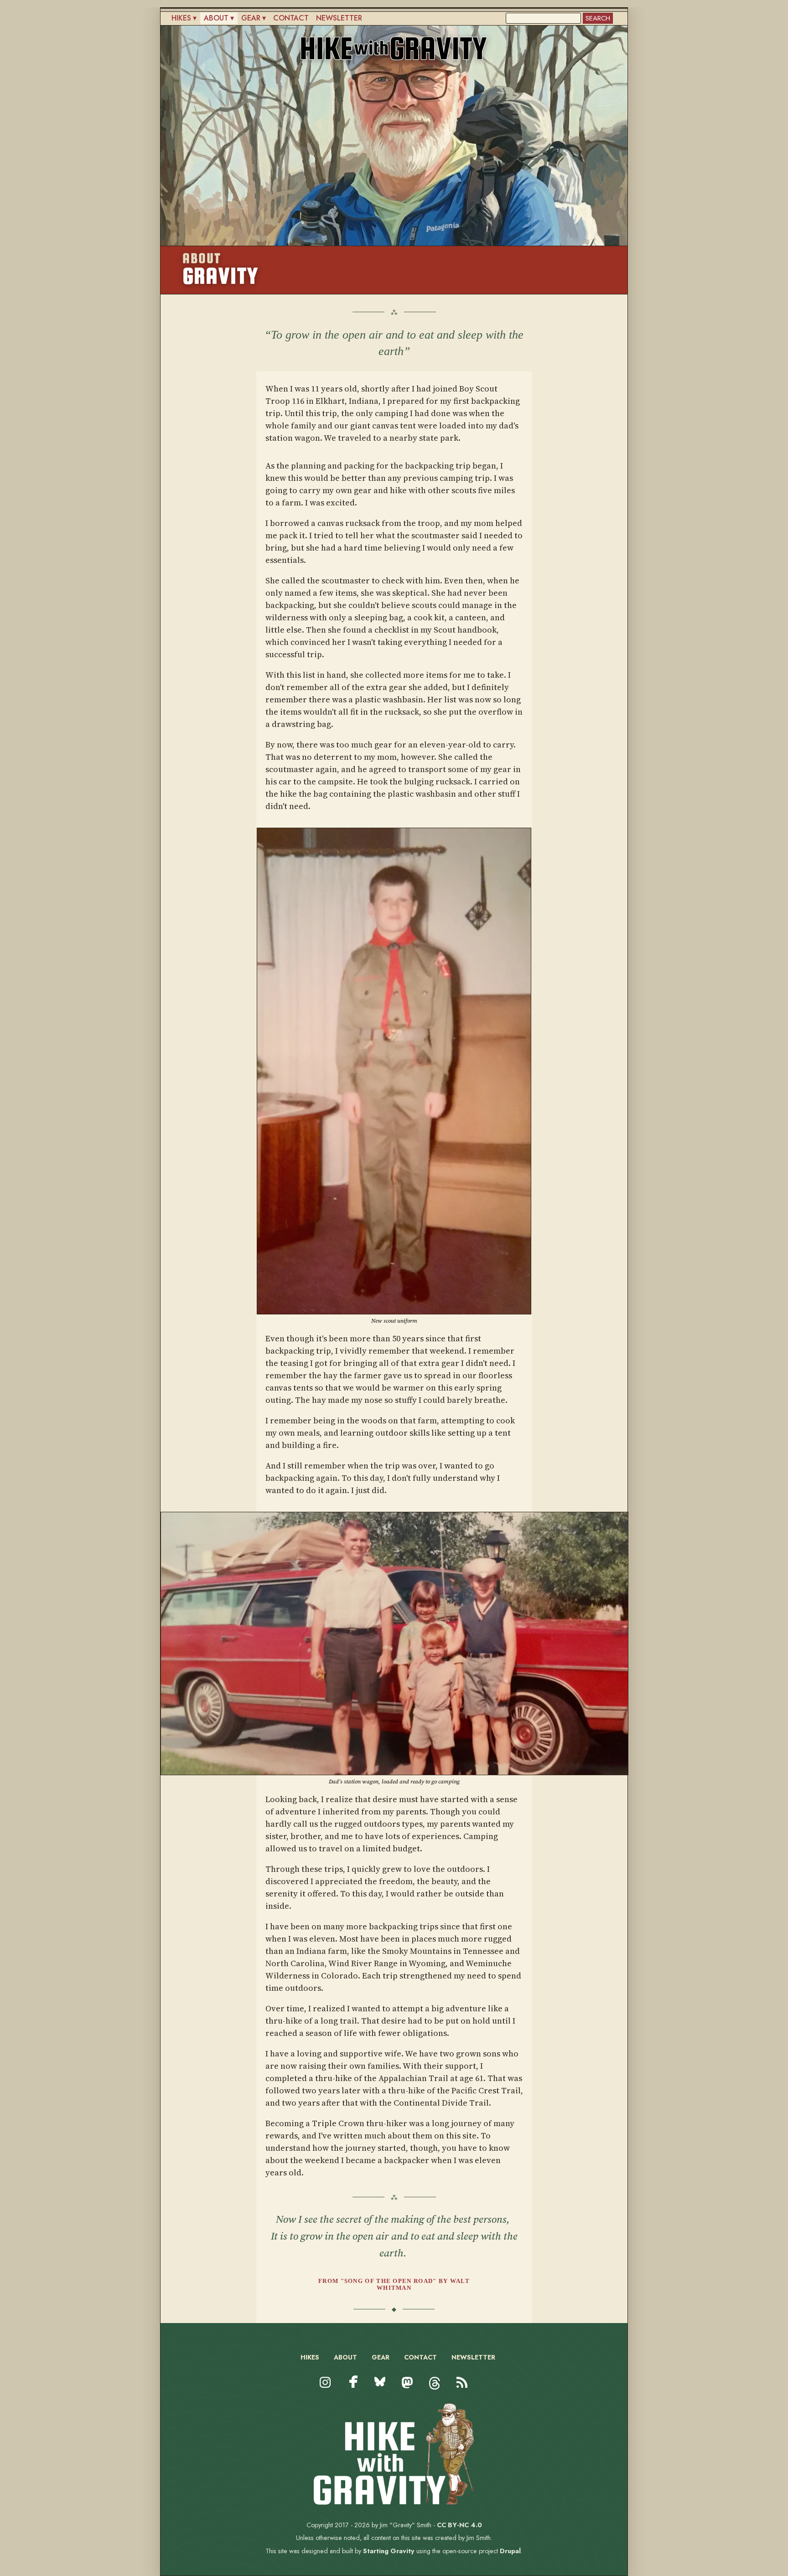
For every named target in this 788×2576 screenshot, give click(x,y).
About (216, 18)
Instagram (326, 2391)
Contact (291, 18)
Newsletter (339, 18)
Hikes (181, 18)
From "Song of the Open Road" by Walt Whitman (394, 2284)
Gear (251, 18)
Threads (435, 2391)
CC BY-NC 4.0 (459, 2525)
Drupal (510, 2551)
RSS (460, 2391)
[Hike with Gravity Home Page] (394, 2502)
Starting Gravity (389, 2551)
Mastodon (408, 2391)
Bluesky (380, 2391)
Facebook (353, 2382)
